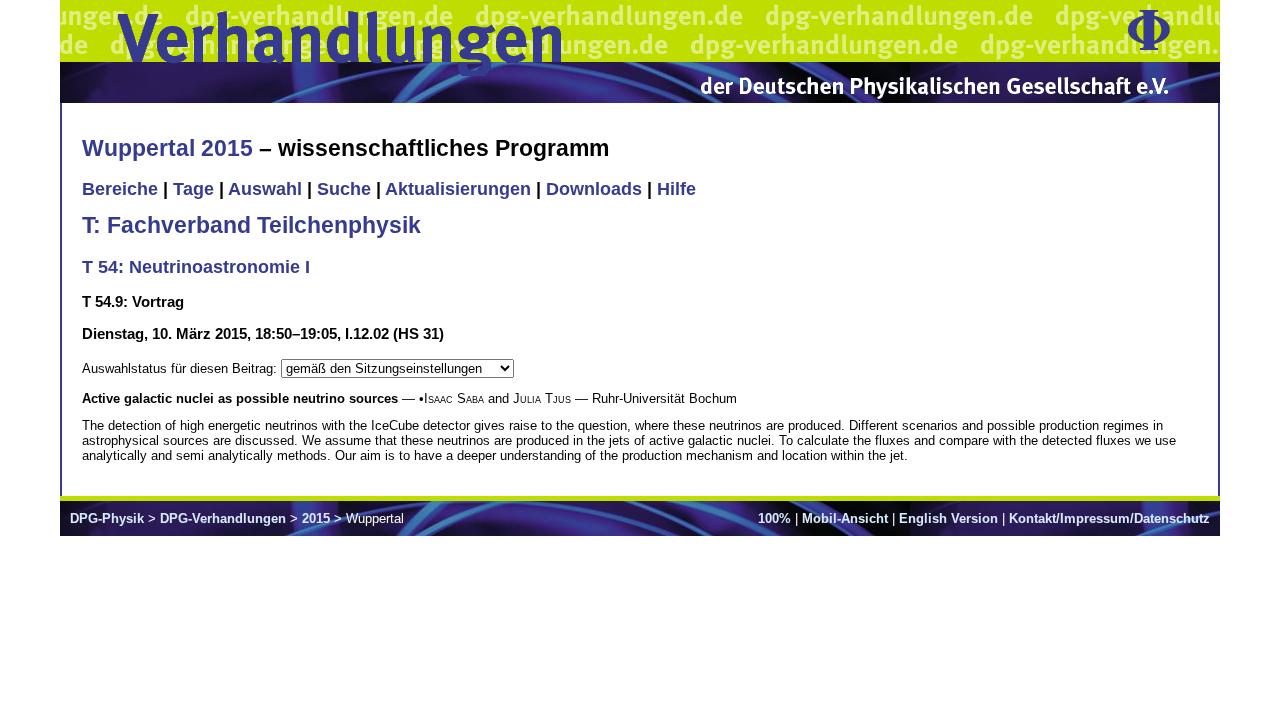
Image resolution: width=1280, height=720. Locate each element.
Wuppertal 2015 (167, 148)
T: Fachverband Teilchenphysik (251, 225)
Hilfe (676, 189)
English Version (948, 518)
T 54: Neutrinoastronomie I (196, 267)
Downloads (594, 189)
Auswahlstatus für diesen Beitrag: (181, 368)
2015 (316, 518)
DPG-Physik (107, 518)
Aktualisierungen (458, 189)
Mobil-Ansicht (845, 518)
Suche (344, 189)
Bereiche (120, 189)
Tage (193, 189)
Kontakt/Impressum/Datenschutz (1109, 518)
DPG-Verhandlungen (223, 518)
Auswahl (265, 189)
